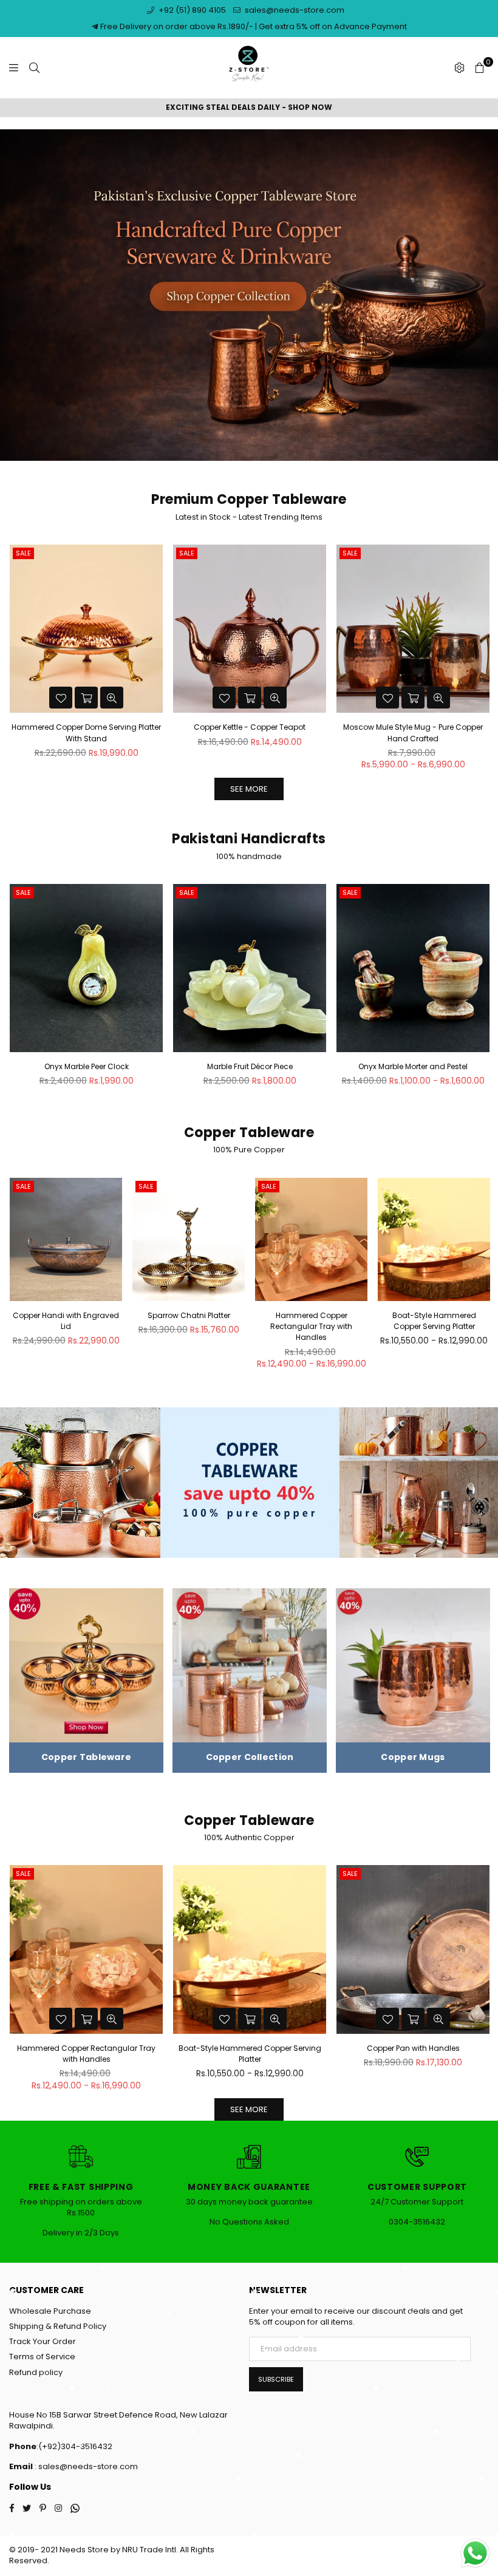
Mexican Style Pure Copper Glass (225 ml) (413, 727)
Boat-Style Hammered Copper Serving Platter (434, 1321)
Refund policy (36, 2372)
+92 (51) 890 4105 (191, 10)
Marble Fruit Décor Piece (250, 1066)
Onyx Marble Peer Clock (87, 1066)
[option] (249, 108)
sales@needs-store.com (294, 10)
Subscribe (276, 2379)
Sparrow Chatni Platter (189, 1315)
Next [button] (483, 661)
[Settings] (459, 68)
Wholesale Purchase (50, 2311)
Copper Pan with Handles (250, 2048)
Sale (23, 553)
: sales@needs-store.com (85, 2466)
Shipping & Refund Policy (58, 2326)
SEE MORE (249, 789)
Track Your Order (43, 2341)
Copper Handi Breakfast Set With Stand (413, 2048)
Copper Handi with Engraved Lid (66, 1321)
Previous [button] (15, 661)
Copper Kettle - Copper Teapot (86, 727)
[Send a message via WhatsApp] (475, 2553)
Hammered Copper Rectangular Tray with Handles (311, 1326)
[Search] (34, 68)
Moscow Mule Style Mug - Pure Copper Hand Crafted (250, 732)
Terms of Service (42, 2357)
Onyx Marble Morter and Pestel (413, 1066)
